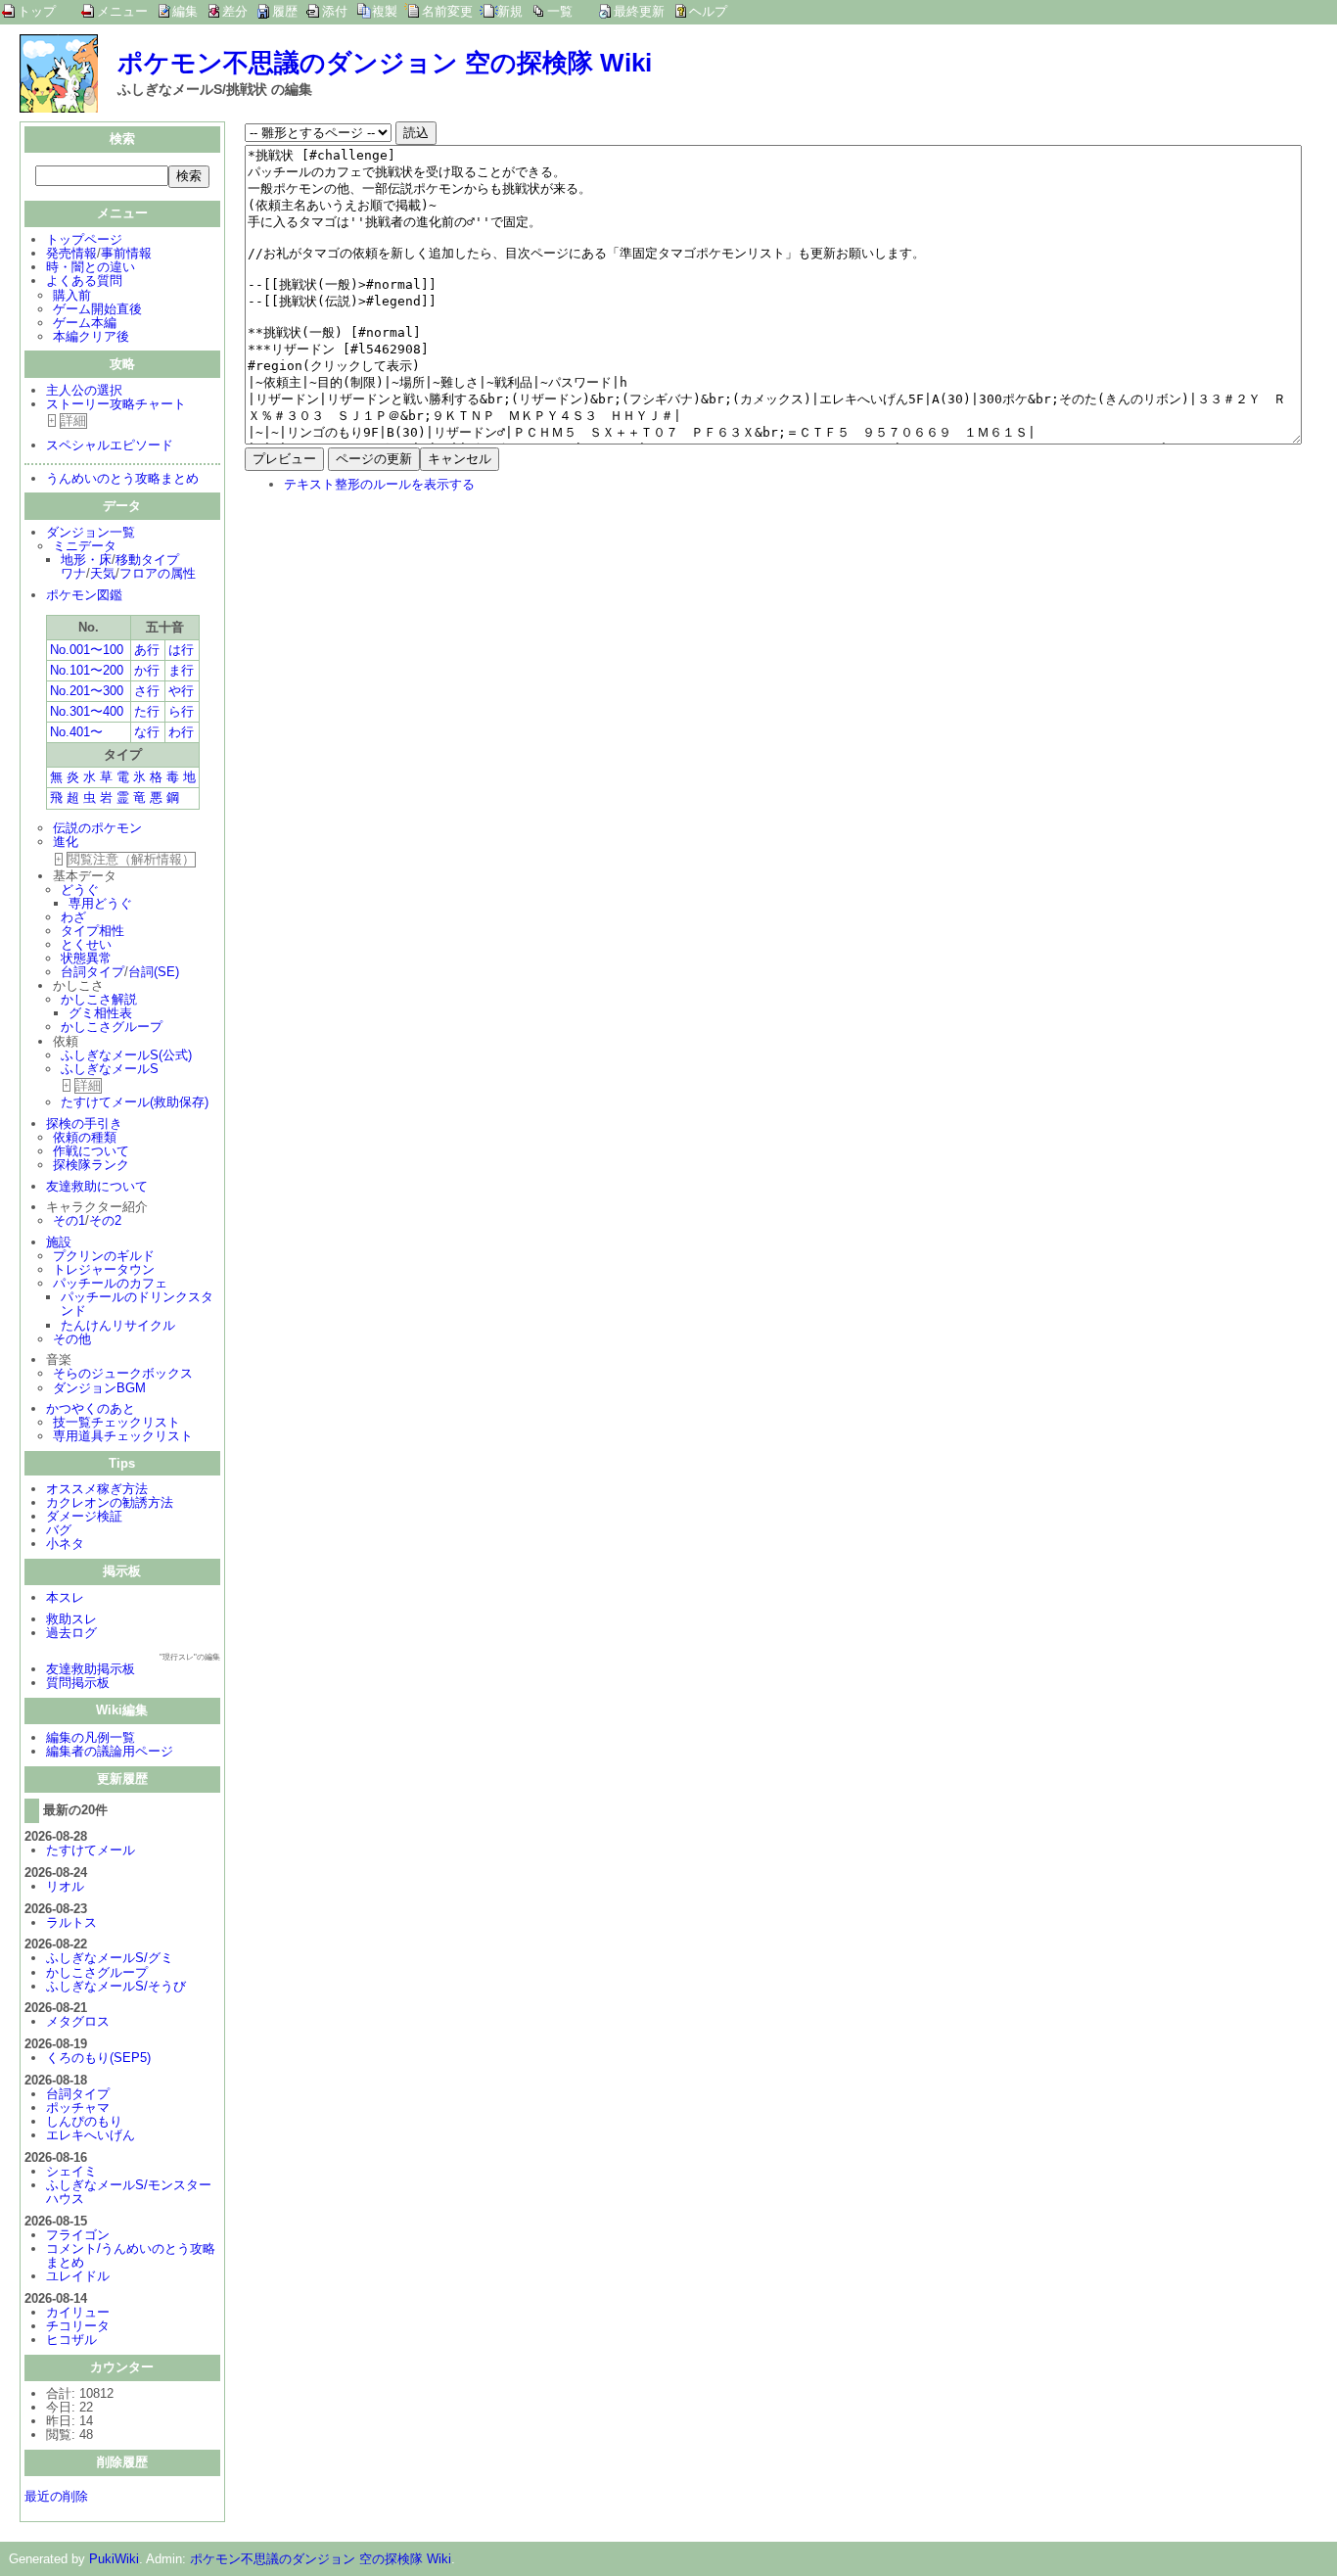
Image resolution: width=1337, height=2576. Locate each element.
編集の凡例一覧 (91, 1737)
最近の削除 (56, 2496)
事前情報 (126, 253)
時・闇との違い (91, 267)
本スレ (65, 1597)
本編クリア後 (91, 336)
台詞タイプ (92, 972)
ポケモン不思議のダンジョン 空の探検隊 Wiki (385, 63)
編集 (185, 11)
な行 (147, 732)
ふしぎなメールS (110, 1069)
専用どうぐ (100, 903)
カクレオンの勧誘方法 (110, 1502)
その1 (69, 1220)
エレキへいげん (91, 2135)
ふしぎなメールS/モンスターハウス (129, 2192)
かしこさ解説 (99, 999)
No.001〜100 (87, 650)
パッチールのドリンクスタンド (137, 1304)
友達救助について (97, 1186)
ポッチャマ (78, 2108)
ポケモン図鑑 (84, 595)
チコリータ (78, 2326)
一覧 (560, 11)
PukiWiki (114, 2559)
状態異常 (86, 958)
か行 (147, 670)
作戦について (91, 1151)
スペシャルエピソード (110, 445)
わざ (73, 917)
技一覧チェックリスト (116, 1422)
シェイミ (71, 2171)
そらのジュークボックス (123, 1373)
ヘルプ (708, 11)
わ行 (181, 732)
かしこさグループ (112, 1027)
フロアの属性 (158, 573)
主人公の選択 (84, 390)
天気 (103, 573)
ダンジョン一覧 (91, 532)
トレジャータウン (104, 1269)
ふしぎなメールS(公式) (126, 1055)
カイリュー (78, 2312)
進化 (66, 842)
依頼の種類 (85, 1137)
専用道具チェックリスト (123, 1436)
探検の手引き (84, 1124)
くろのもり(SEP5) (98, 2058)
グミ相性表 (100, 1013)
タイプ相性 (92, 931)
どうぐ (80, 890)
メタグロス (78, 2021)
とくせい (86, 944)
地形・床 (86, 560)
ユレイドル (78, 2276)
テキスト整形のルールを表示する (379, 484)
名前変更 (447, 11)
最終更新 (639, 11)
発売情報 (71, 253)
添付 (335, 11)
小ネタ (65, 1544)
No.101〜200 (87, 670)
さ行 (147, 691)
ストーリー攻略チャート (116, 404)
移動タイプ (147, 560)
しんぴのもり (84, 2121)
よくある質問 (84, 281)
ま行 (181, 670)
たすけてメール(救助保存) (135, 1102)
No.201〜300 (87, 691)
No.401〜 (76, 732)
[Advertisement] (409, 636)
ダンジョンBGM (99, 1388)
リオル (65, 1886)
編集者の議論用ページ (110, 1751)
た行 (147, 711)
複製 (385, 11)
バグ (59, 1530)
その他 (72, 1339)
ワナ (73, 573)
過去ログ (71, 1633)
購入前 (72, 295)
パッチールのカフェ (110, 1283)
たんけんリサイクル (118, 1325)
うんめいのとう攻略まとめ (122, 478)
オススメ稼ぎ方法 (97, 1489)
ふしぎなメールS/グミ (110, 1958)
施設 (59, 1242)
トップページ (84, 239)
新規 (510, 11)
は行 (181, 650)
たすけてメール (91, 1850)
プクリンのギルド (104, 1256)
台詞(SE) (154, 972)
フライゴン (78, 2235)
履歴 (285, 11)
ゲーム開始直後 (97, 309)
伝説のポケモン (97, 828)
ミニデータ (85, 546)
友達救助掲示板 (91, 1669)
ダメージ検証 (84, 1516)
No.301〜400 (87, 711)
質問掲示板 (78, 1683)
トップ (37, 11)
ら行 (181, 711)
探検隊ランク (91, 1165)
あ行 (147, 650)
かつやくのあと (91, 1408)
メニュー (122, 11)
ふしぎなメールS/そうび (116, 1986)
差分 (235, 11)
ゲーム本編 (85, 323)
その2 (105, 1220)
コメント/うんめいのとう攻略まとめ (131, 2255)
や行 (181, 691)
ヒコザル (71, 2340)
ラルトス (71, 1922)
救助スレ (71, 1619)
